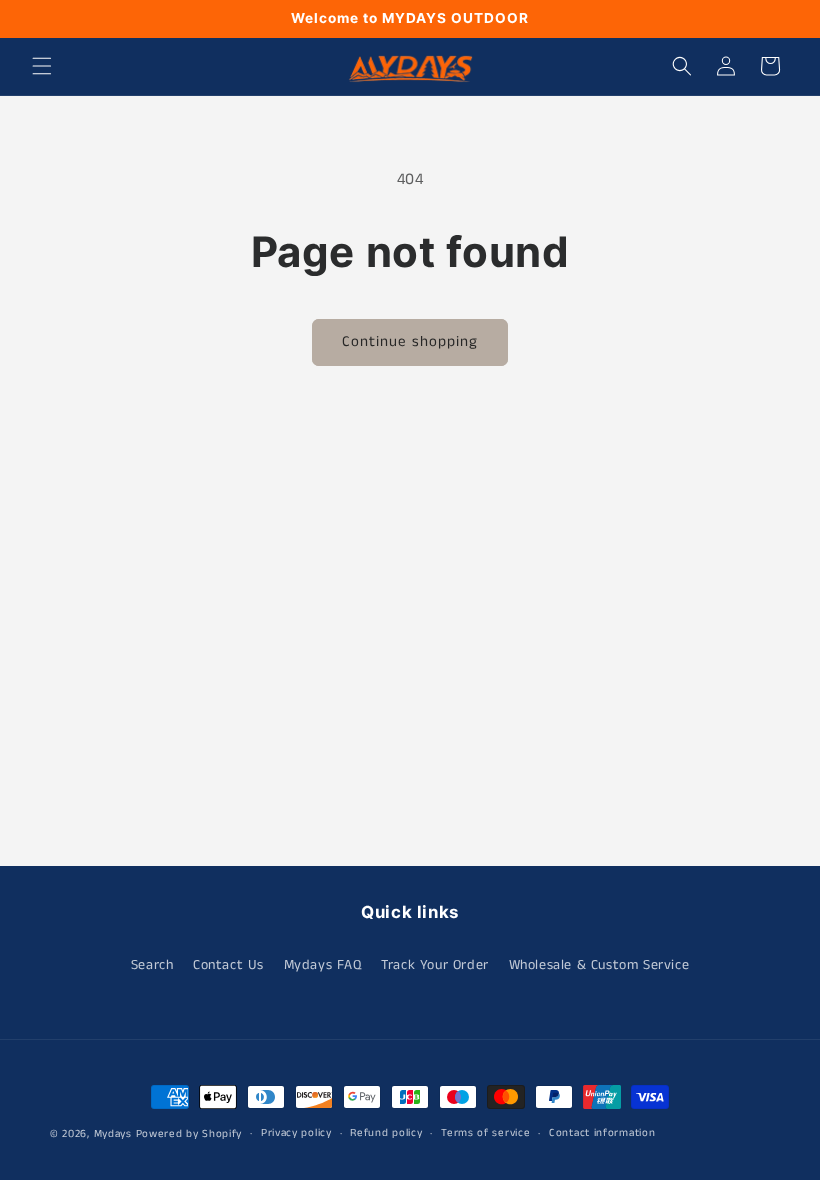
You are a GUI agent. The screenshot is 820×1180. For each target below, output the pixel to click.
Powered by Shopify (189, 1134)
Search (152, 965)
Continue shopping (410, 341)
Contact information (602, 1133)
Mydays (113, 1134)
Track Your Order (435, 965)
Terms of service (485, 1133)
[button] (42, 66)
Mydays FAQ (323, 965)
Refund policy (386, 1133)
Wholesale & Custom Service (599, 965)
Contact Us (228, 965)
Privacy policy (296, 1133)
